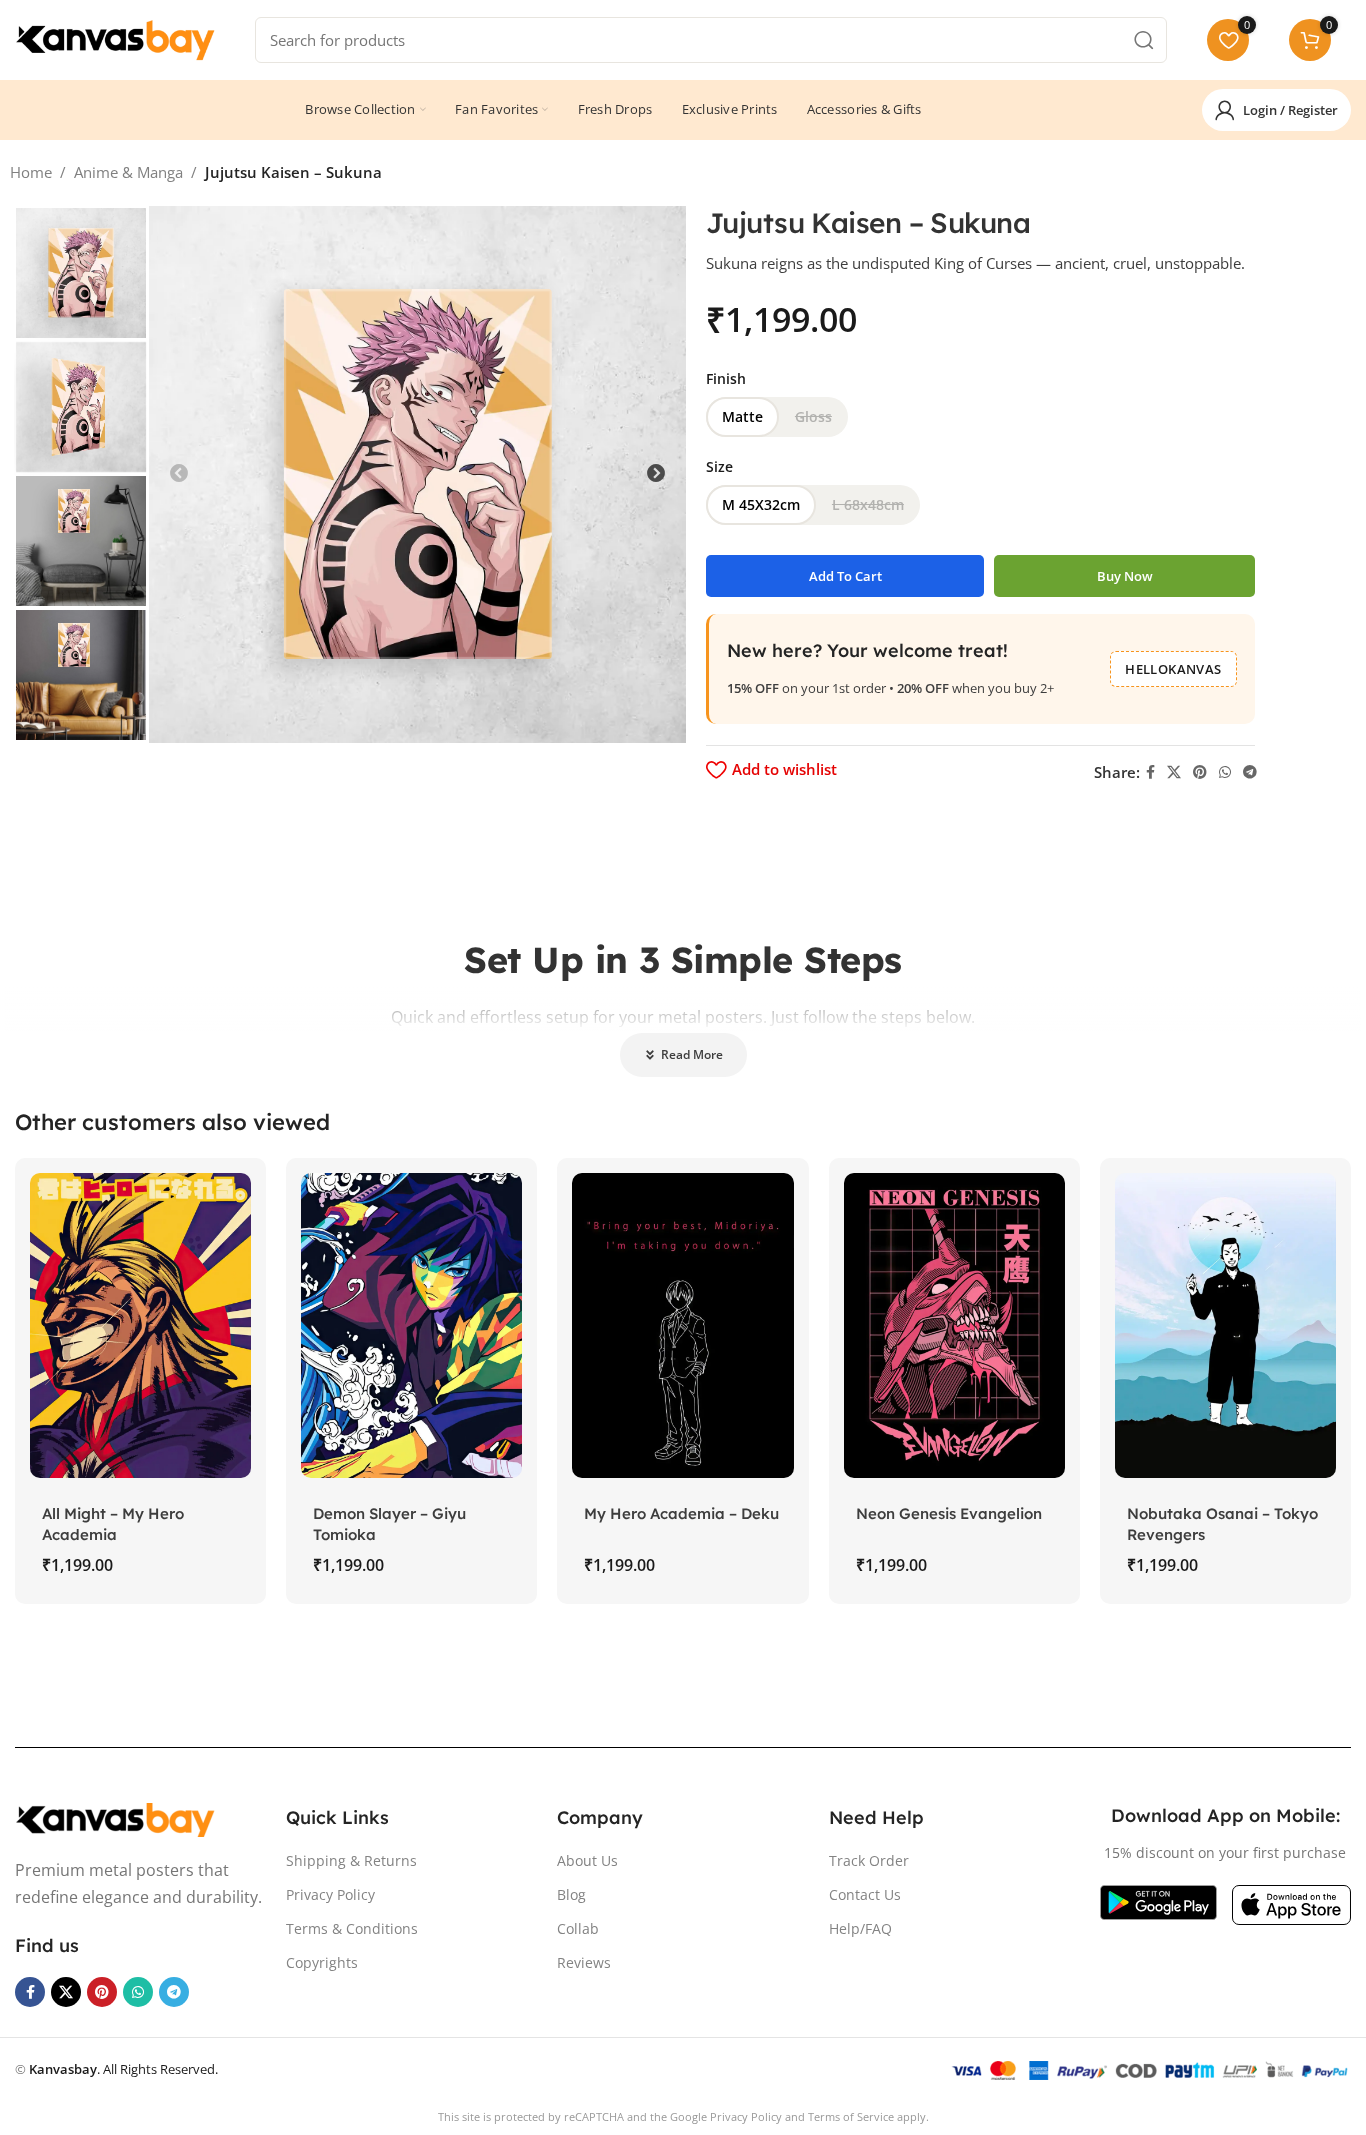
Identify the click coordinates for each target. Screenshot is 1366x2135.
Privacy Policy (330, 1894)
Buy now (1125, 576)
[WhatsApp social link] (1225, 772)
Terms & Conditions (352, 1928)
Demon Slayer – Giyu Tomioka (389, 1524)
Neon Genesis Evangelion (949, 1513)
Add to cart (845, 576)
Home (31, 172)
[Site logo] (115, 38)
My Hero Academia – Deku (681, 1513)
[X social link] (1174, 772)
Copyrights (322, 1962)
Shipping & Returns (351, 1860)
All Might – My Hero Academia (113, 1524)
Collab (578, 1928)
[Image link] (115, 1818)
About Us (587, 1860)
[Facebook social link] (1150, 772)
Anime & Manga (128, 172)
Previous (179, 474)
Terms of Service (851, 2116)
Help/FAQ (860, 1928)
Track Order (869, 1860)
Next (656, 474)
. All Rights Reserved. (123, 2069)
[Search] (1144, 40)
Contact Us (865, 1894)
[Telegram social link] (1250, 772)
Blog (571, 1894)
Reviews (584, 1962)
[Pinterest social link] (1200, 772)
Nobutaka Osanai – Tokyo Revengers (1222, 1524)
